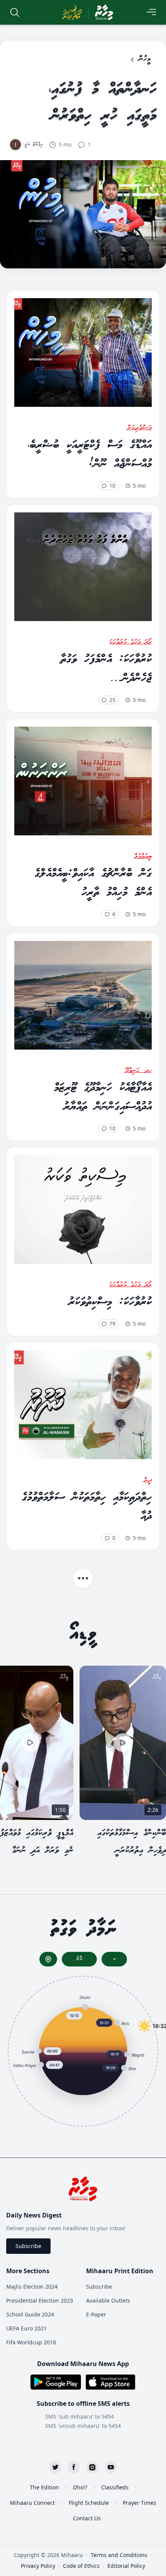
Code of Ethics (81, 2566)
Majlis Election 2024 (32, 2287)
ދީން (148, 1480)
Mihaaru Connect (32, 2503)
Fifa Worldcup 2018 (31, 2342)
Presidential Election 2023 (40, 2300)
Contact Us (87, 2518)
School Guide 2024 (30, 2314)
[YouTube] (111, 2467)
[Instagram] (92, 2467)
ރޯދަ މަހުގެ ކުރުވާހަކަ (130, 642)
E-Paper (96, 2314)
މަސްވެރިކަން (140, 428)
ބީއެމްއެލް (143, 857)
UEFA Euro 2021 (26, 2328)
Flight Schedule (89, 2503)
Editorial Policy (126, 2566)
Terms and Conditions (119, 2555)
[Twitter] (55, 2467)
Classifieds (115, 2487)
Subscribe (28, 2246)
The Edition (44, 2487)
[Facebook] (74, 2467)
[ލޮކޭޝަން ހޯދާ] (48, 1959)
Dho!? (80, 2487)
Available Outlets (108, 2300)
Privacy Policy (38, 2566)
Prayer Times (140, 2503)
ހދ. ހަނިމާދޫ (138, 1071)
